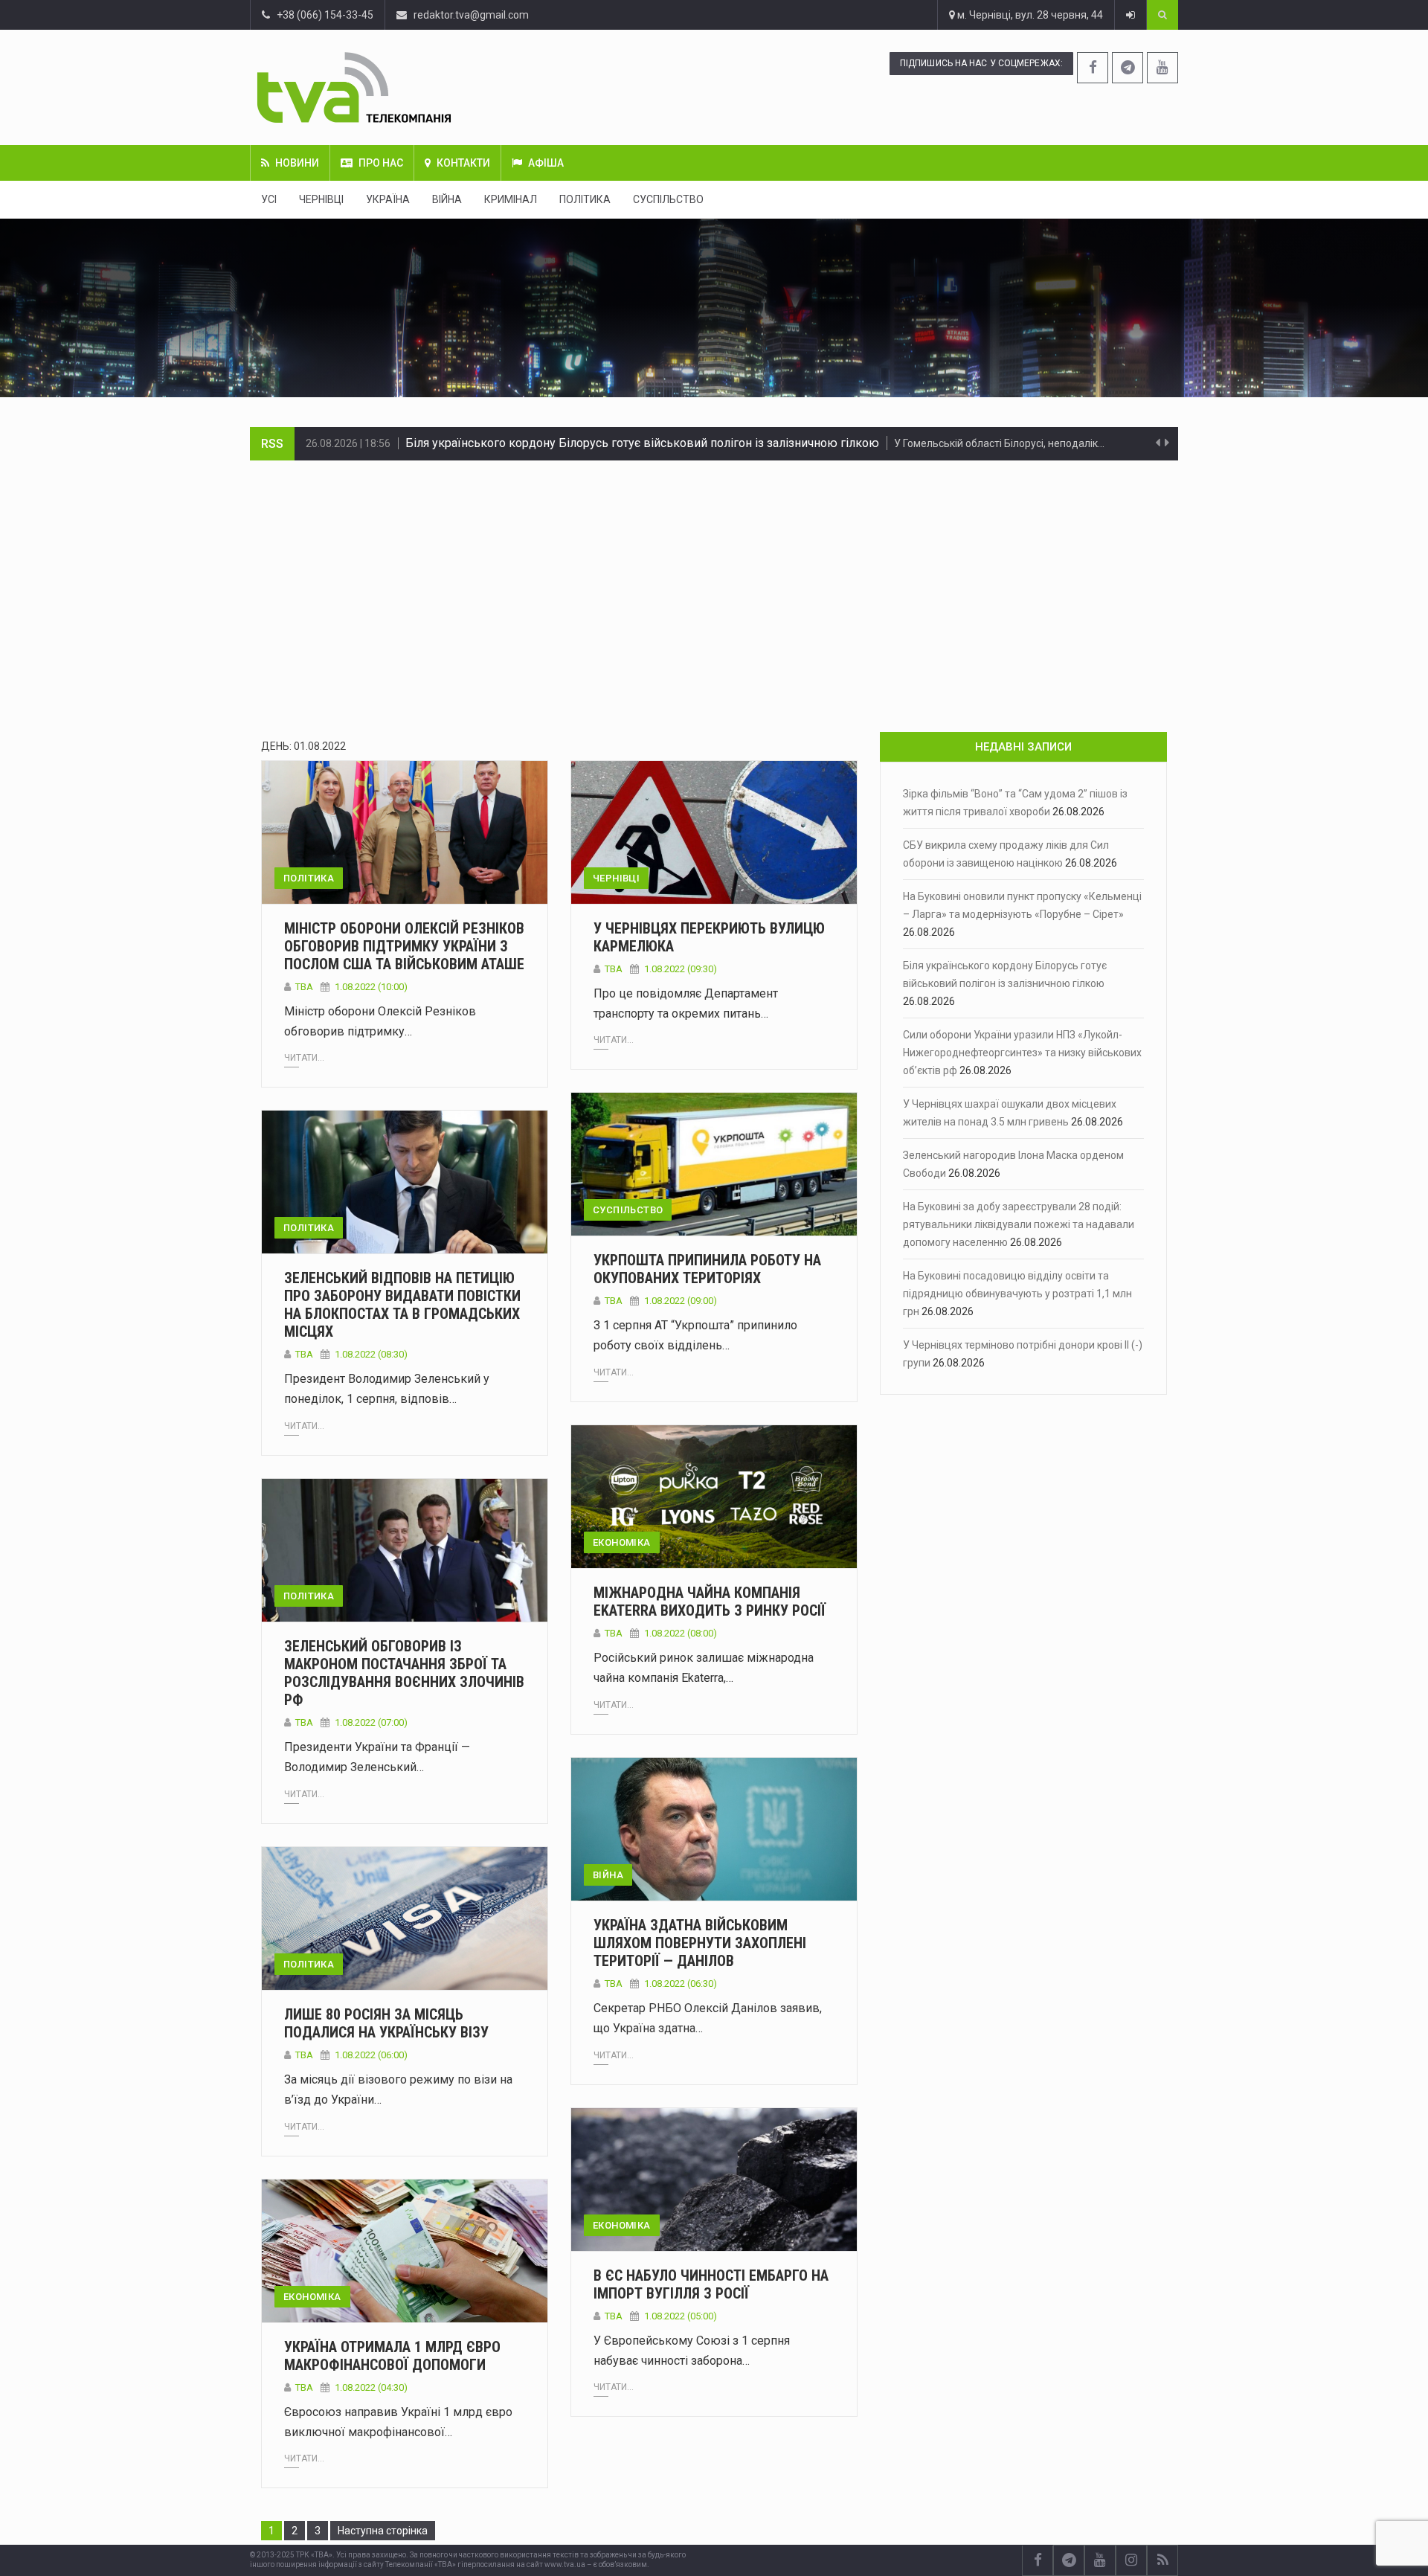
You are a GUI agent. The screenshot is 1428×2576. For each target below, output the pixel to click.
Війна (447, 199)
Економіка (622, 1542)
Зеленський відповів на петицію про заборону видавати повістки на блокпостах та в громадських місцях (402, 1305)
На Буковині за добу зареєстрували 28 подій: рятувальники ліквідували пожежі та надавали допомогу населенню (1019, 1224)
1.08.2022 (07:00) (371, 1722)
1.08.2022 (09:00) (681, 1301)
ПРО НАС (381, 163)
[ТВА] (444, 87)
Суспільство (668, 199)
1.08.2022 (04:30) (371, 2387)
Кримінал (511, 199)
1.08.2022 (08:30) (371, 1354)
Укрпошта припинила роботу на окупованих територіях (707, 1269)
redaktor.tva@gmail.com (471, 15)
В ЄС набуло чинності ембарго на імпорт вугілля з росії (711, 2284)
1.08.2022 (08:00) (681, 1633)
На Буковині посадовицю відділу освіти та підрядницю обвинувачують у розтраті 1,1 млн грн (1017, 1294)
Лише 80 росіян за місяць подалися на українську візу (386, 2023)
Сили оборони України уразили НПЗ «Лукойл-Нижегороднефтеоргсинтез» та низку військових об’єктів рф (701, 443)
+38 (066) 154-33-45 (322, 15)
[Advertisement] (714, 572)
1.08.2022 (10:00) (371, 987)
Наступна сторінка (383, 2531)
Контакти (463, 163)
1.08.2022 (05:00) (681, 2316)
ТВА (304, 987)
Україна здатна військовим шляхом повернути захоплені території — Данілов (700, 1943)
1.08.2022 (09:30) (681, 969)
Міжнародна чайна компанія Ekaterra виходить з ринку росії (710, 1602)
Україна (388, 199)
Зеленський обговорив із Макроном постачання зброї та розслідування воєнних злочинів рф (404, 1673)
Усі (269, 199)
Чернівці (321, 199)
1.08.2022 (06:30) (681, 1984)
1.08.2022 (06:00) (371, 2055)
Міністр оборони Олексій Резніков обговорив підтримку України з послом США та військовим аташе (404, 946)
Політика (585, 199)
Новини (297, 163)
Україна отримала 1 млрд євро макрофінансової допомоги (392, 2356)
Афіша (546, 163)
